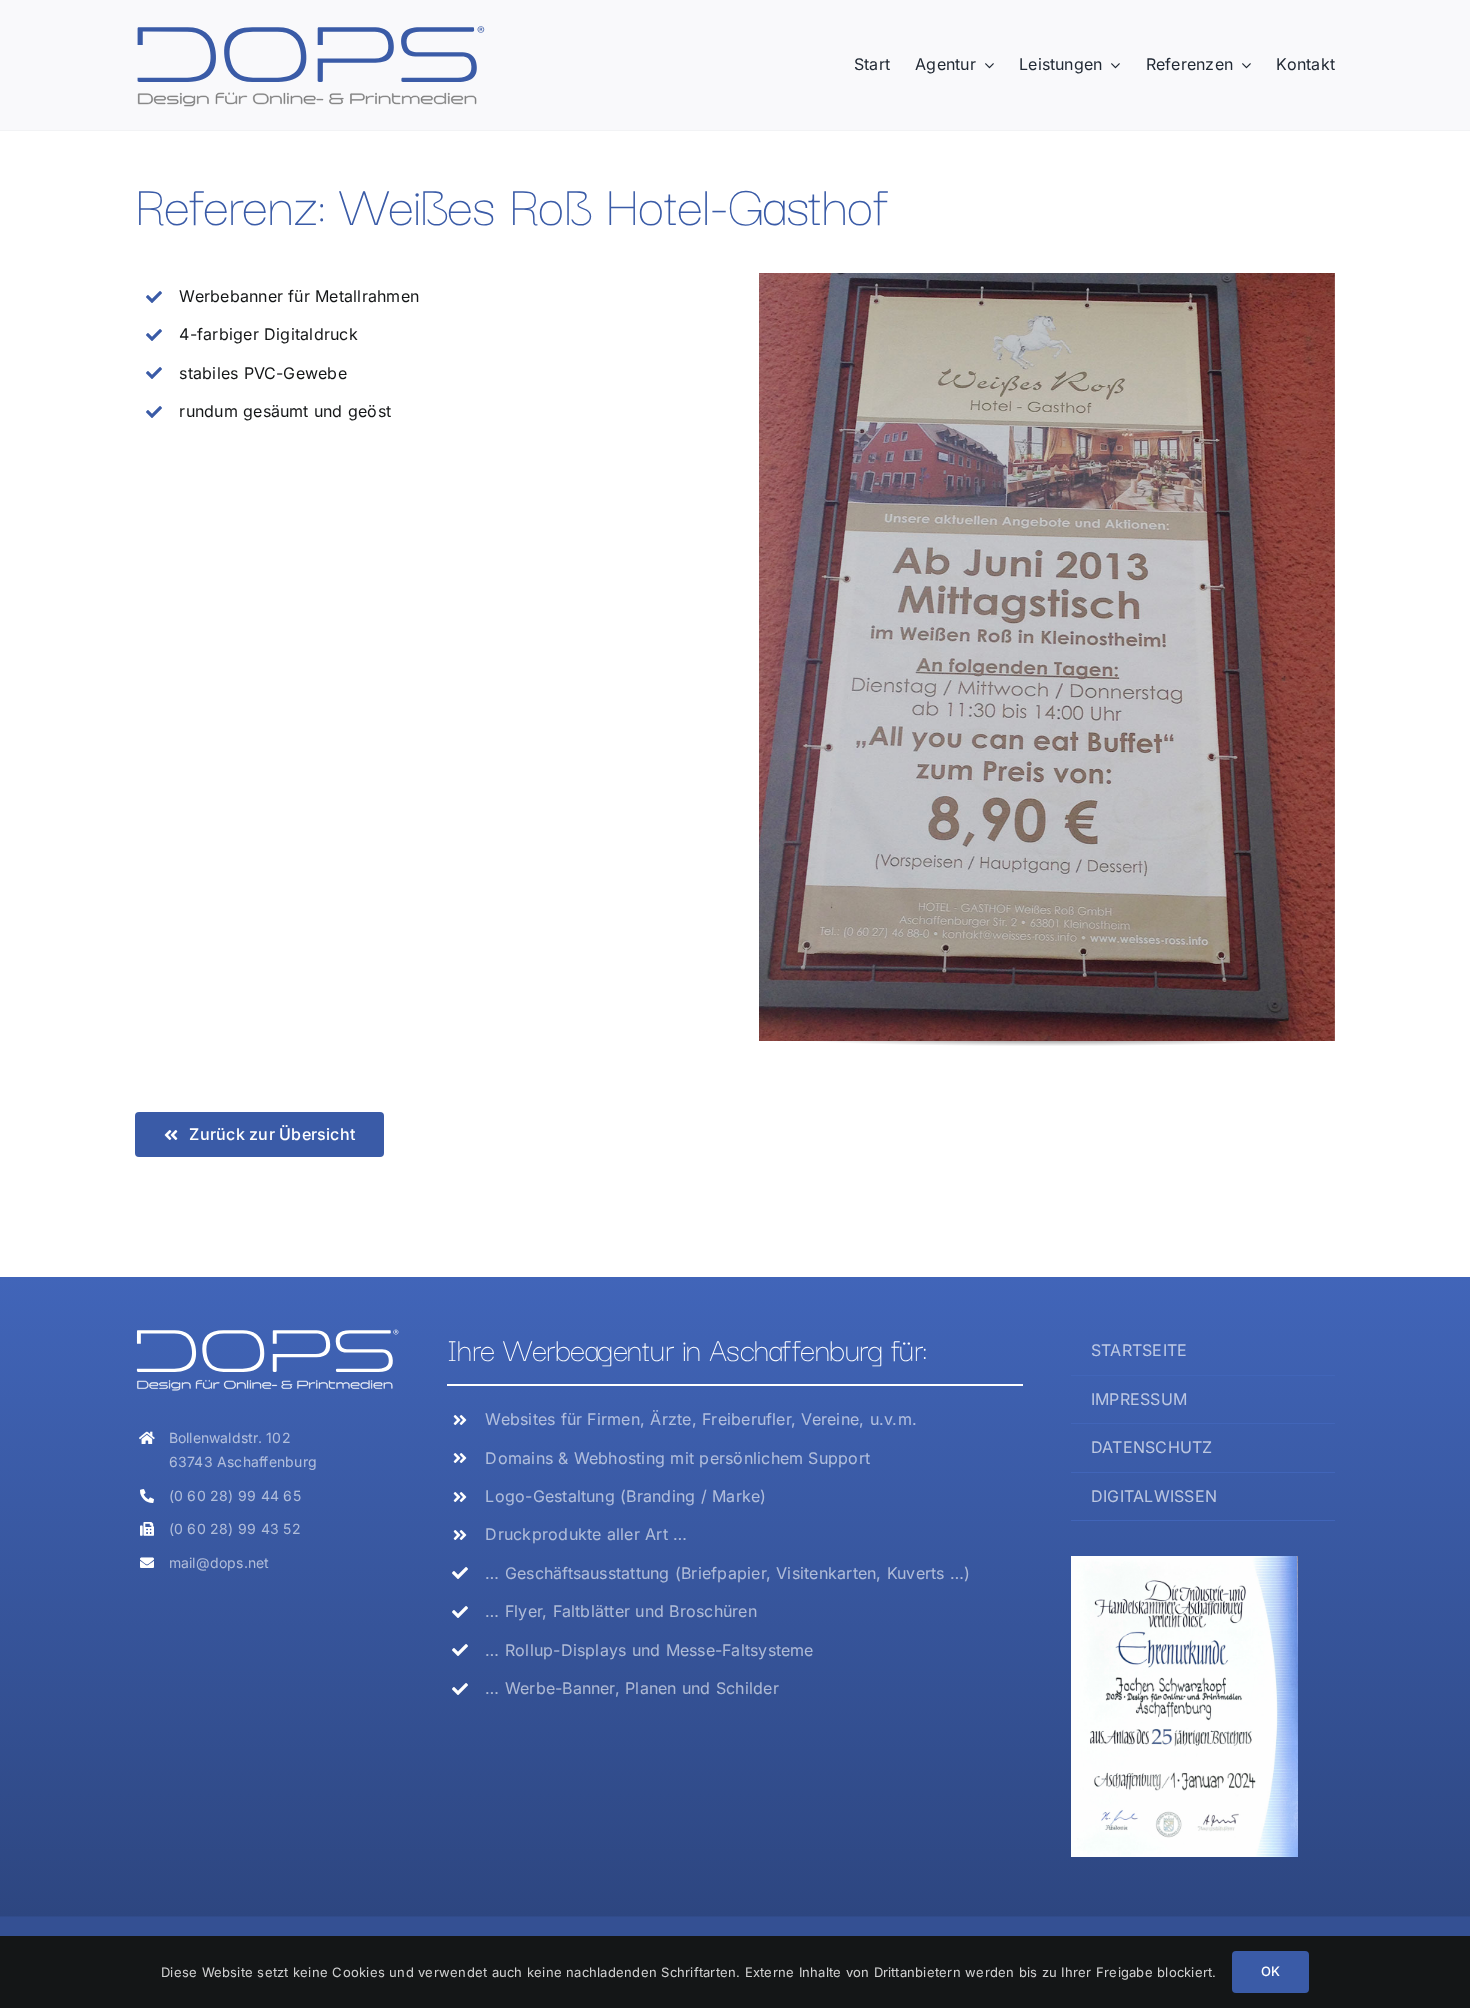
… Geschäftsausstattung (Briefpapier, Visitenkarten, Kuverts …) (727, 1573)
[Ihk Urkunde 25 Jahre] (1184, 1564)
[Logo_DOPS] (310, 31)
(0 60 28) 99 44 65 (235, 1495)
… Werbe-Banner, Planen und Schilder (631, 1688)
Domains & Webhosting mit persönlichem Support (677, 1458)
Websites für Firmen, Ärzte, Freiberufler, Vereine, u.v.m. (701, 1419)
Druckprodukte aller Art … (586, 1534)
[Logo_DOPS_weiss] (267, 1335)
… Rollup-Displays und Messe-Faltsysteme (649, 1650)
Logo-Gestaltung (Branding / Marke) (625, 1496)
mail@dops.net (219, 1562)
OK (1270, 1971)
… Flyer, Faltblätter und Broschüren (620, 1611)
